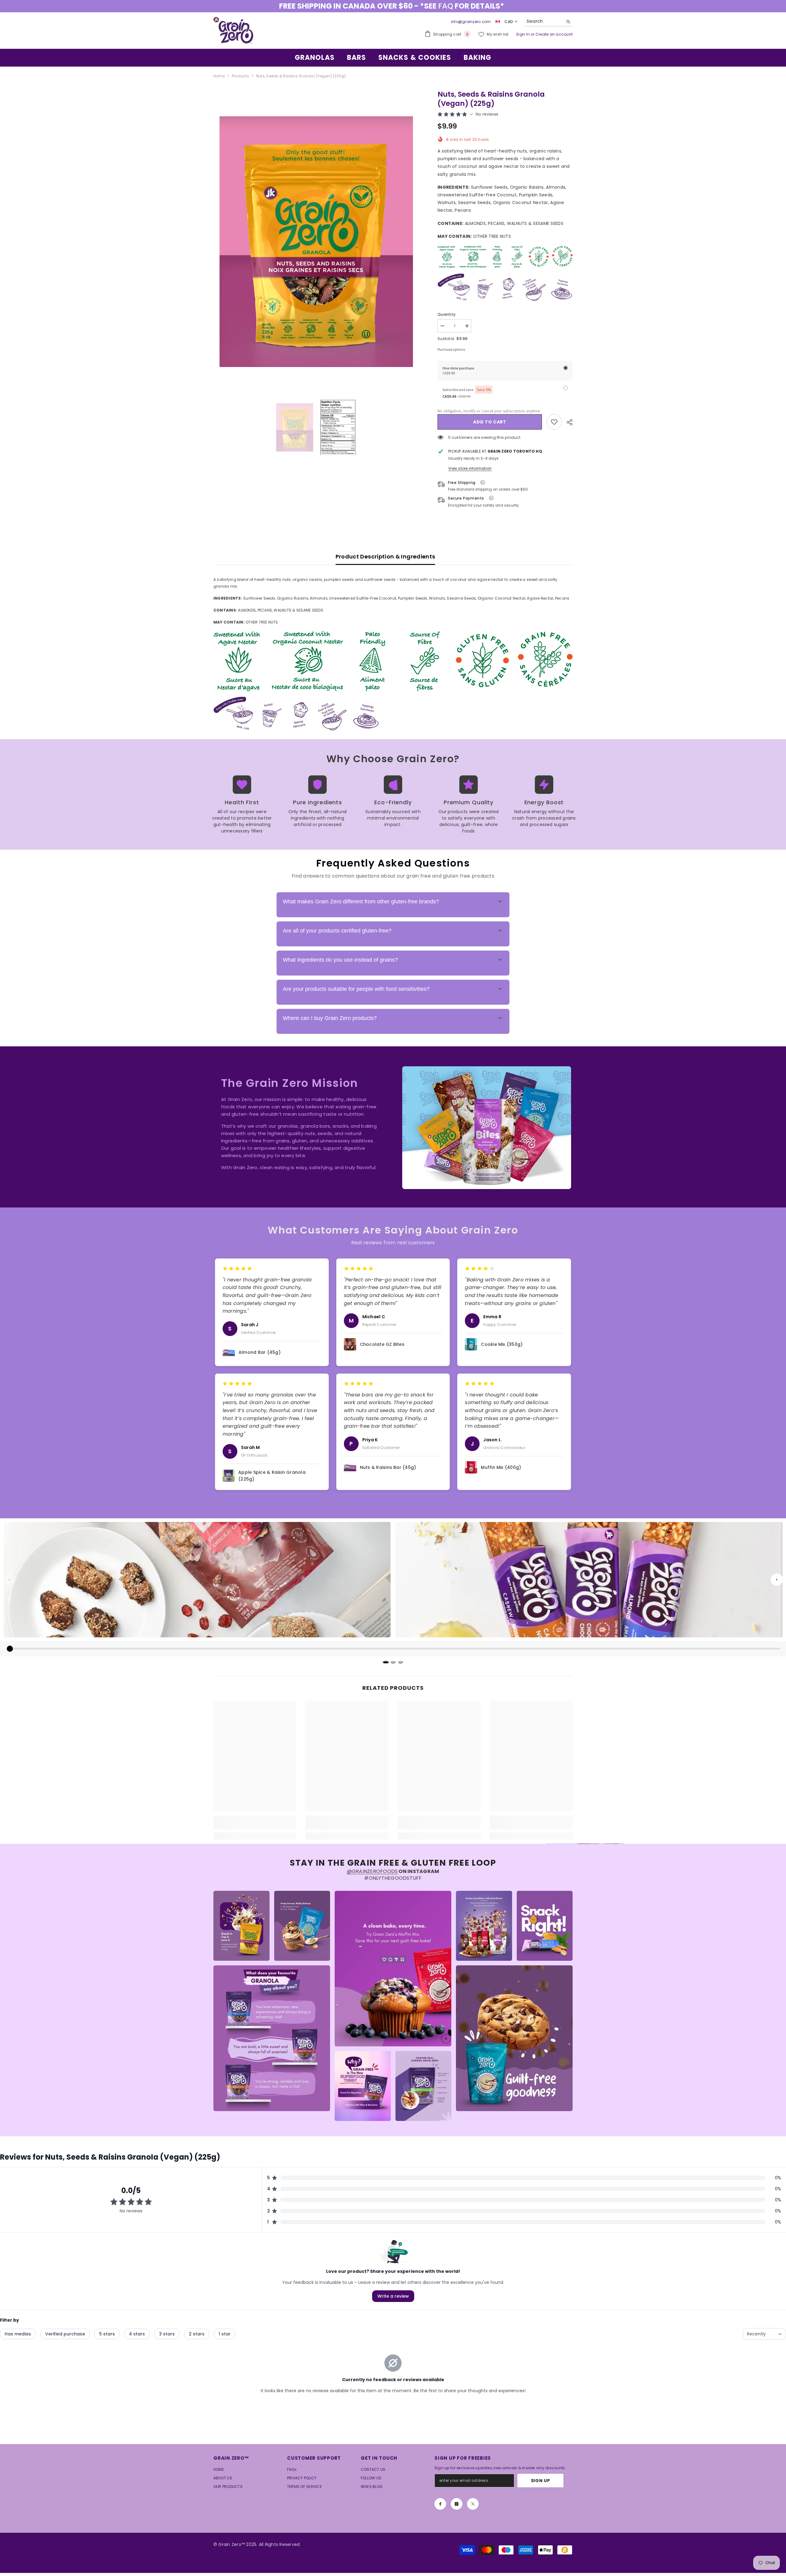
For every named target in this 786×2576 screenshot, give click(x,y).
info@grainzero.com (471, 25)
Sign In (523, 37)
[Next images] (777, 1583)
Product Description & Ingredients (385, 560)
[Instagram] (457, 2507)
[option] (393, 8)
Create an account (554, 37)
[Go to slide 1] (386, 1665)
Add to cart (490, 425)
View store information (470, 471)
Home (219, 79)
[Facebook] (440, 2507)
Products (240, 79)
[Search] (548, 25)
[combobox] (543, 25)
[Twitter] (473, 2507)
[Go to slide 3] (400, 1665)
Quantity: (447, 317)
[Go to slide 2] (393, 1665)
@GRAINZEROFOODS (372, 1874)
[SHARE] (567, 425)
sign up (541, 2484)
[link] (554, 425)
